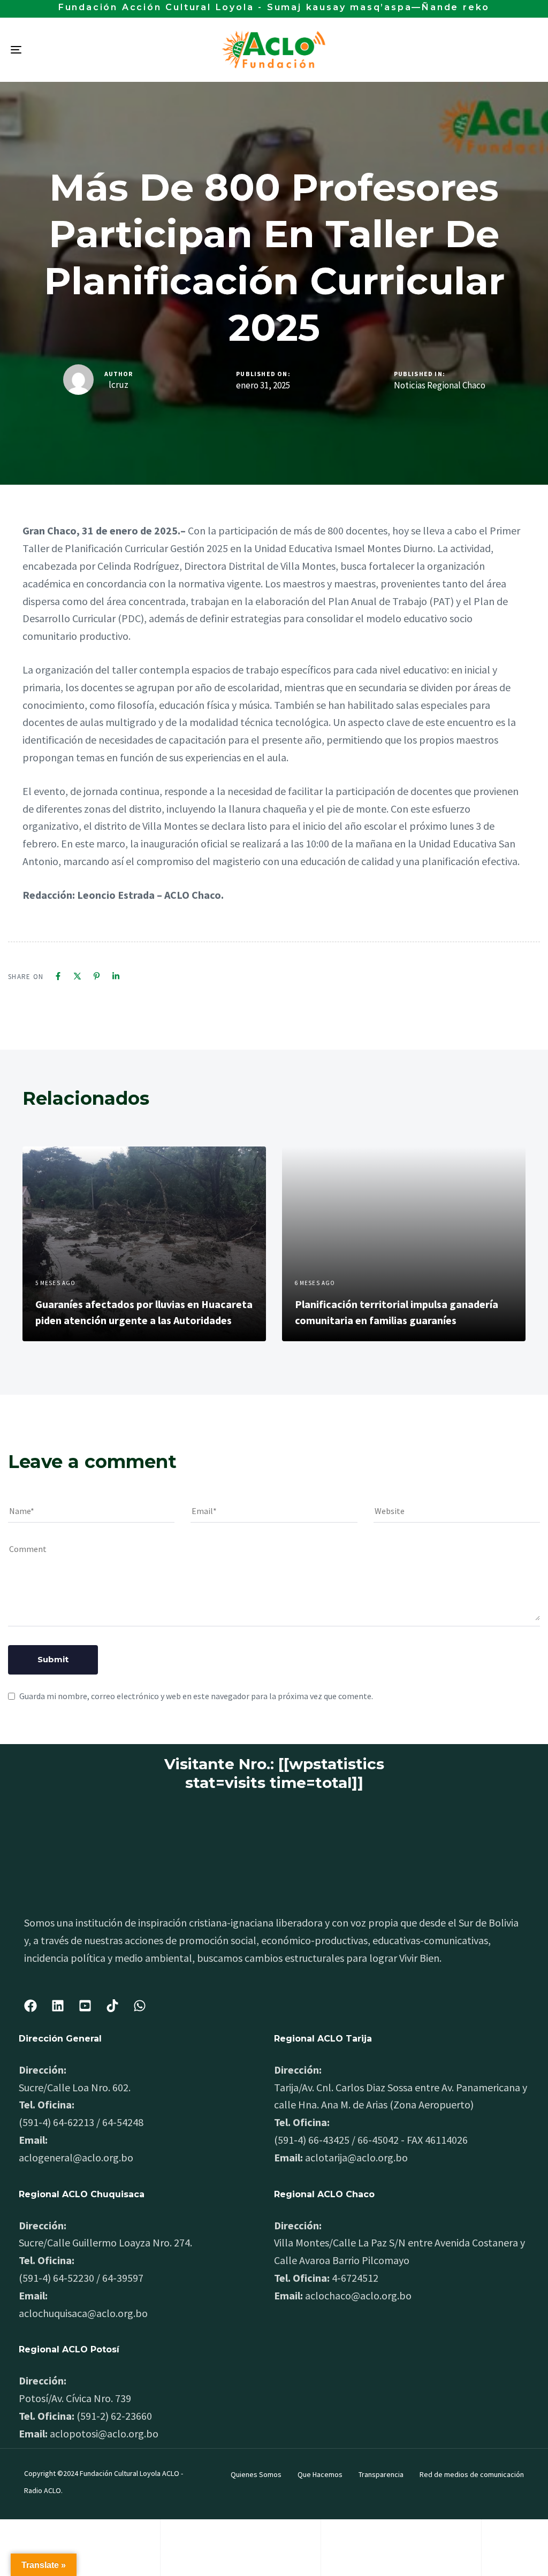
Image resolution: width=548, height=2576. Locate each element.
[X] (77, 976)
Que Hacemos (320, 2474)
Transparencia (381, 2474)
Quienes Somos (256, 2474)
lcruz (119, 385)
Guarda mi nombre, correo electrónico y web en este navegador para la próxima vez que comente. (196, 1696)
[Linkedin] (116, 976)
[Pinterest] (97, 976)
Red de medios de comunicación (472, 2474)
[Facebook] (58, 976)
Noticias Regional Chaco (440, 385)
